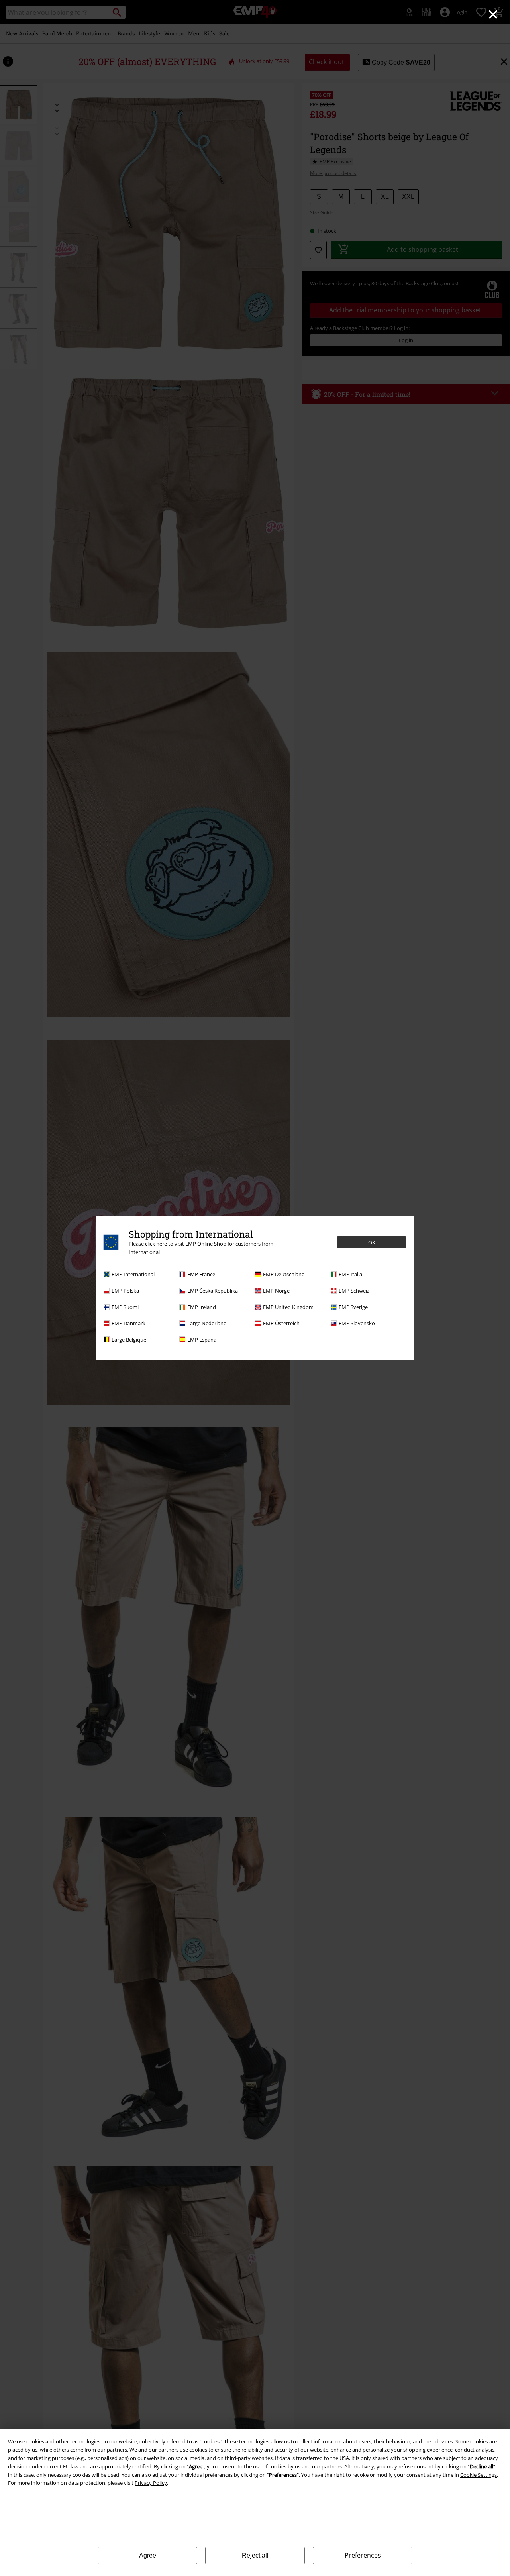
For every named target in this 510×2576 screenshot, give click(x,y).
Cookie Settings (479, 2475)
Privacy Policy (151, 2483)
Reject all (255, 2555)
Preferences (363, 2555)
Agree (148, 2555)
